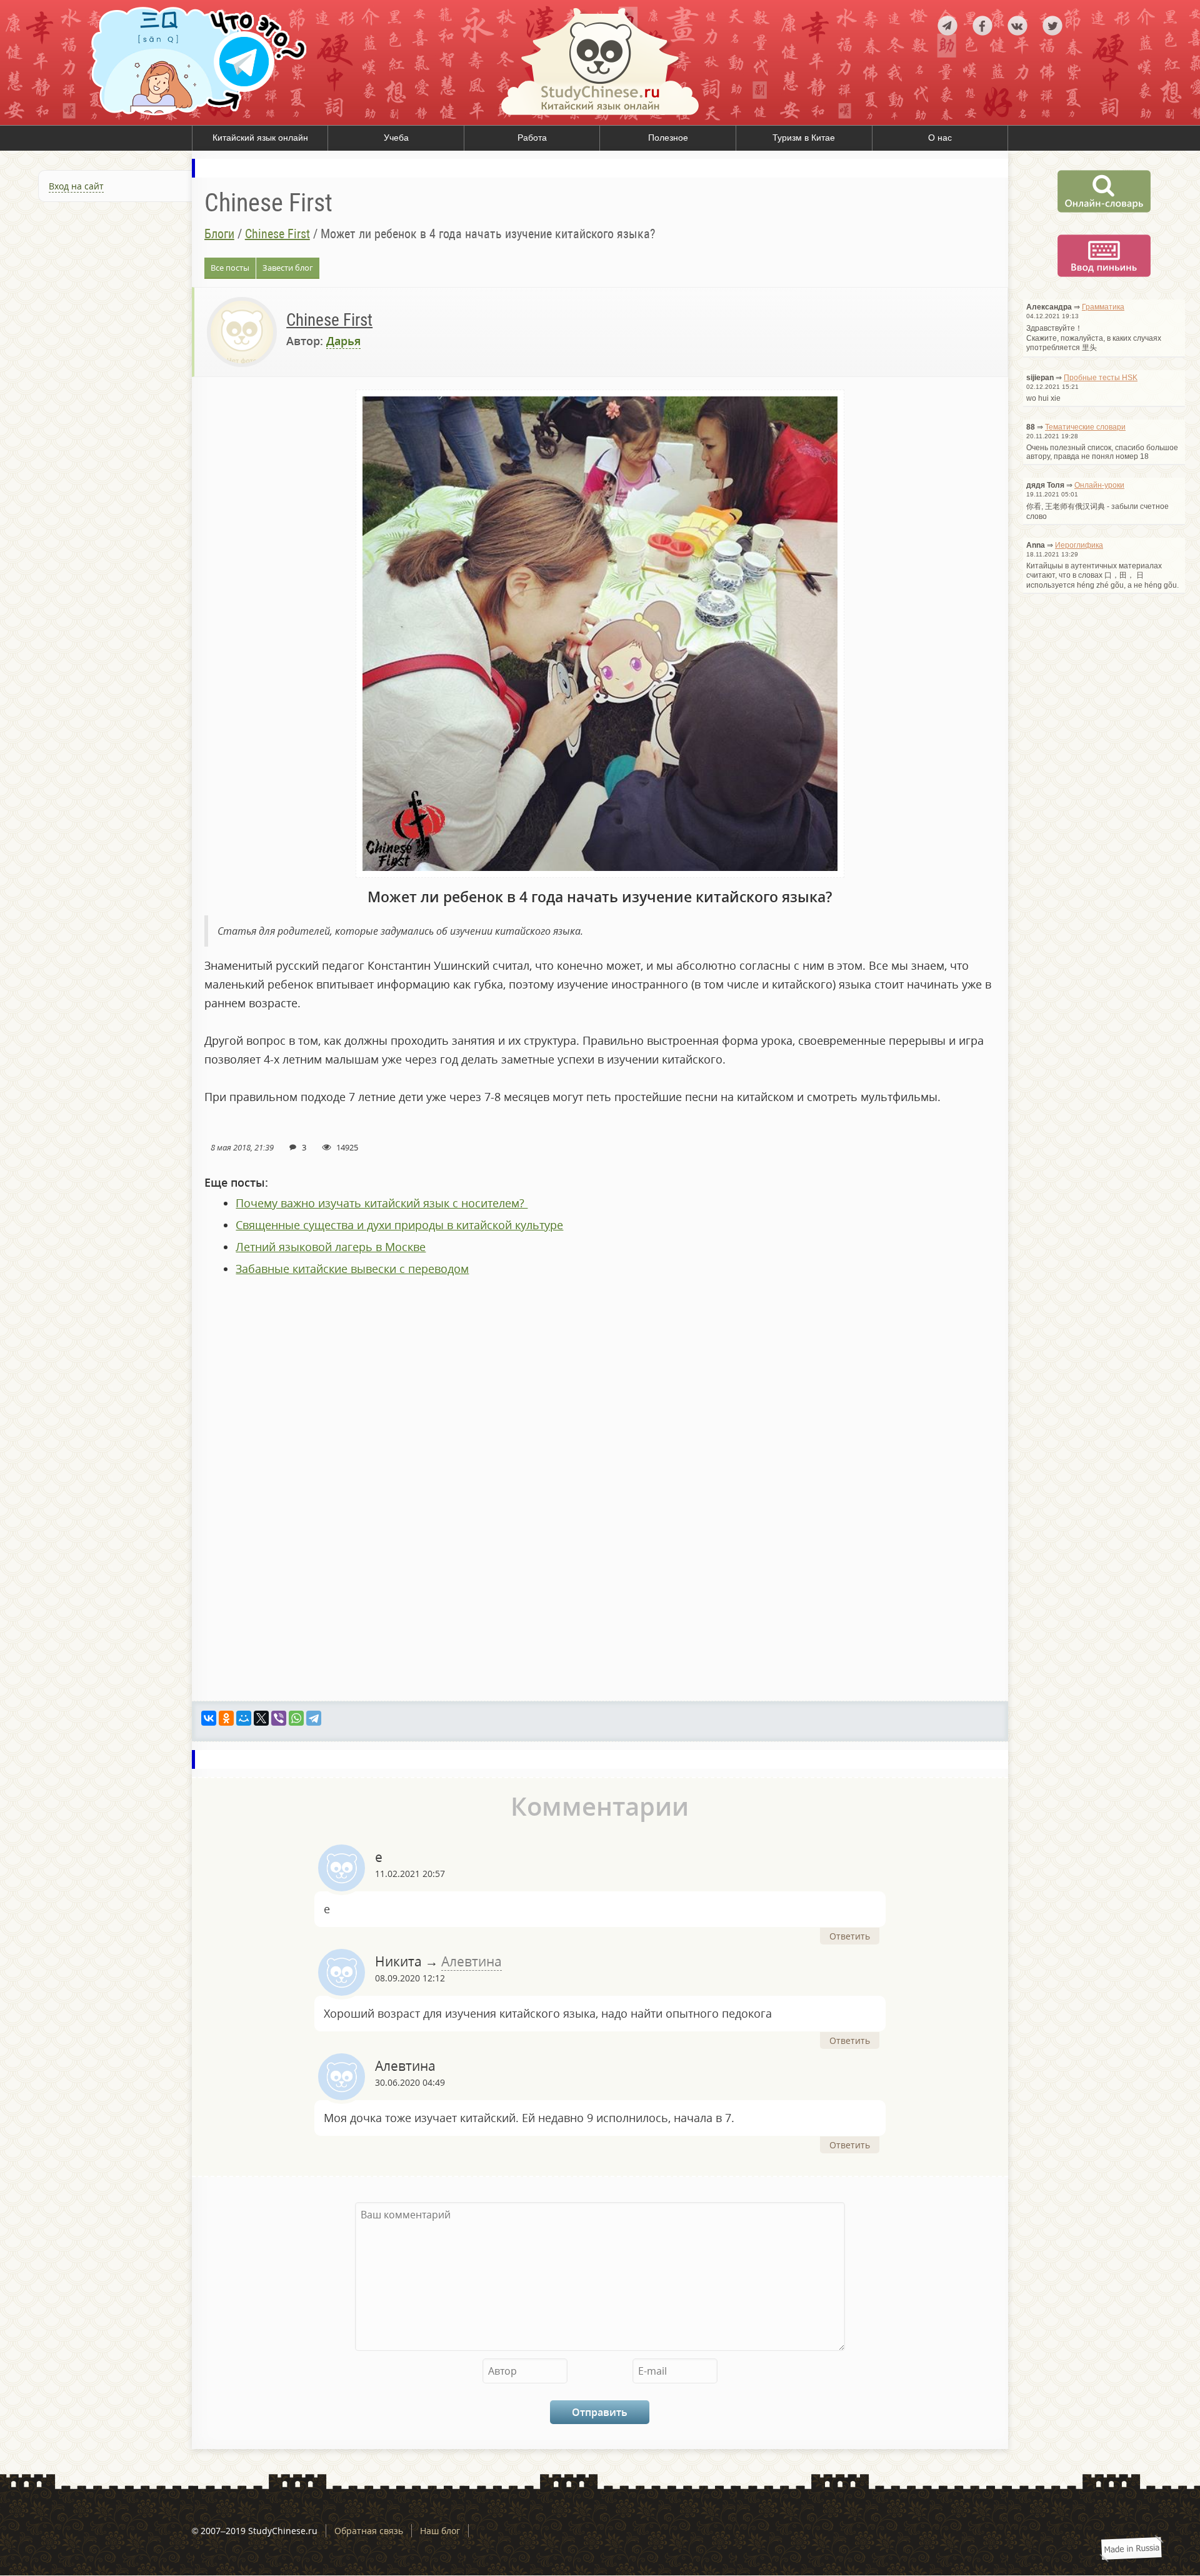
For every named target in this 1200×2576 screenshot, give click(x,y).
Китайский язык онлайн (260, 138)
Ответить (850, 1936)
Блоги (219, 234)
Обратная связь (369, 2531)
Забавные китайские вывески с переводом (352, 1269)
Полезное (668, 138)
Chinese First (277, 234)
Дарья (343, 341)
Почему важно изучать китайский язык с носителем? (382, 1203)
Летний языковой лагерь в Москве (331, 1247)
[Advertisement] (96, 346)
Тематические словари (1085, 427)
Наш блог (440, 2531)
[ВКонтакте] (209, 1718)
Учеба (396, 138)
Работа (532, 138)
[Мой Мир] (244, 1718)
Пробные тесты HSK (1101, 378)
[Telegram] (314, 1718)
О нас (940, 138)
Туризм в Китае (804, 138)
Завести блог (288, 268)
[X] (261, 1718)
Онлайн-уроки (1099, 485)
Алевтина (472, 1961)
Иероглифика (1079, 545)
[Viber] (279, 1718)
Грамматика (1103, 307)
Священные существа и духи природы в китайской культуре (399, 1225)
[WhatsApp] (296, 1718)
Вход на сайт (76, 186)
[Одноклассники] (226, 1718)
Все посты (230, 268)
